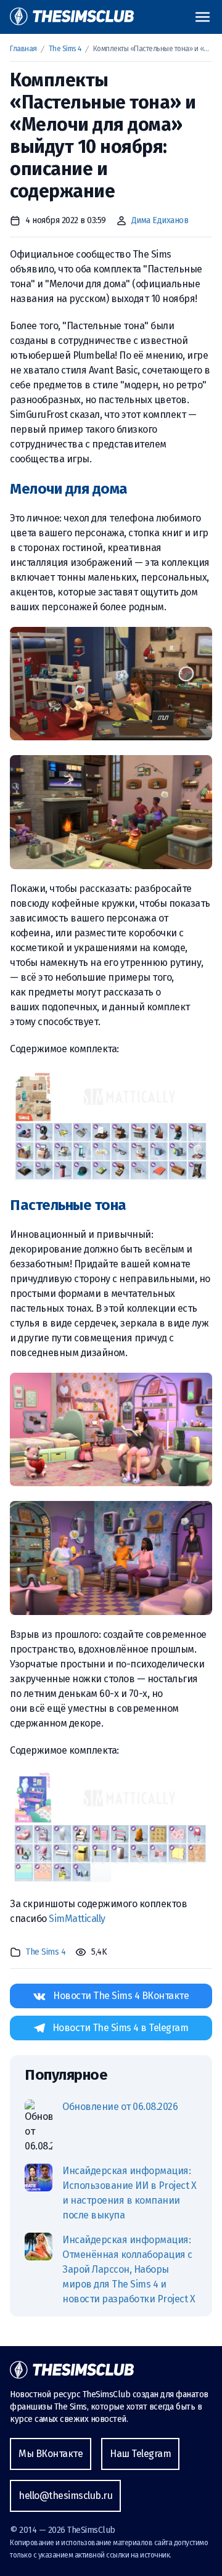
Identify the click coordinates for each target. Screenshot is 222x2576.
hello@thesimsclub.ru (65, 2496)
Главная (23, 49)
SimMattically (77, 1919)
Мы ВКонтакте (51, 2454)
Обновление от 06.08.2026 (120, 2107)
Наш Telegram (140, 2454)
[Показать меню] (203, 17)
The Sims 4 (65, 49)
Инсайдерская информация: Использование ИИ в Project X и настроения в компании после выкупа (129, 2193)
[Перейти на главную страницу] (72, 17)
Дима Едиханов (160, 220)
